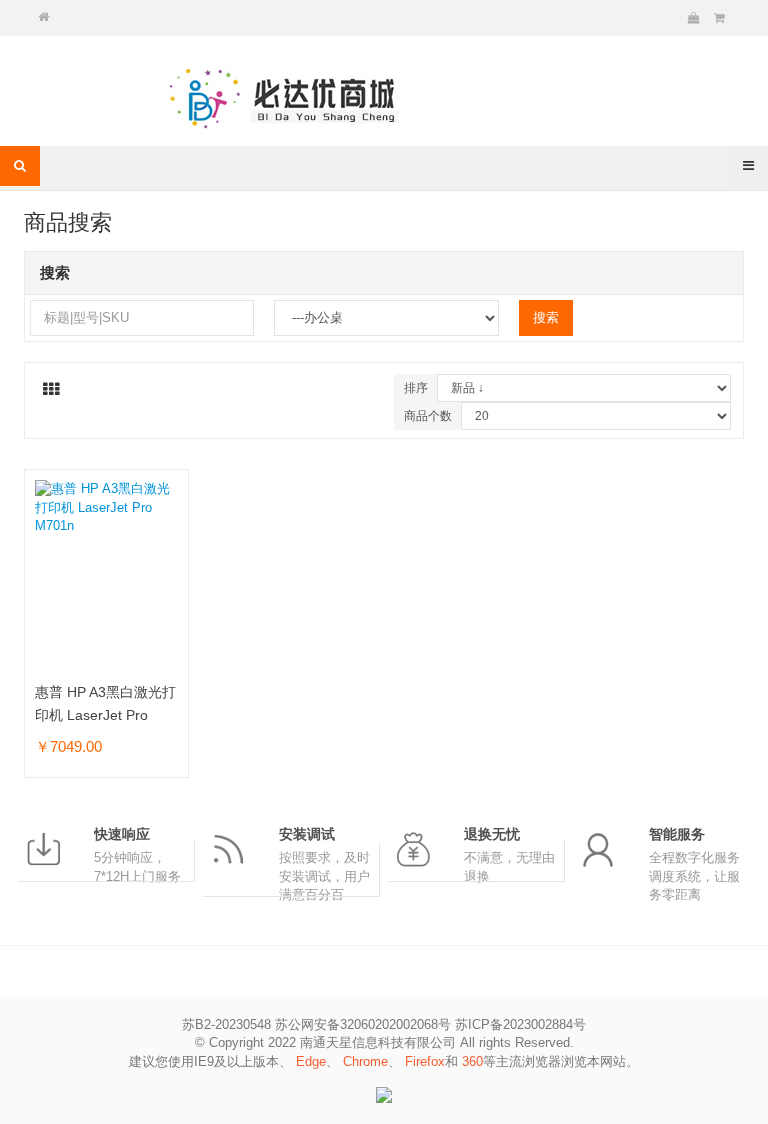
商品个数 (428, 416)
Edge (311, 1061)
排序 (416, 388)
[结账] (719, 18)
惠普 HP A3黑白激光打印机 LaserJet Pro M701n (105, 715)
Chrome (365, 1061)
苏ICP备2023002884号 (520, 1024)
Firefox (425, 1061)
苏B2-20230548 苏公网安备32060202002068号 (316, 1024)
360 (472, 1061)
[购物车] (694, 18)
